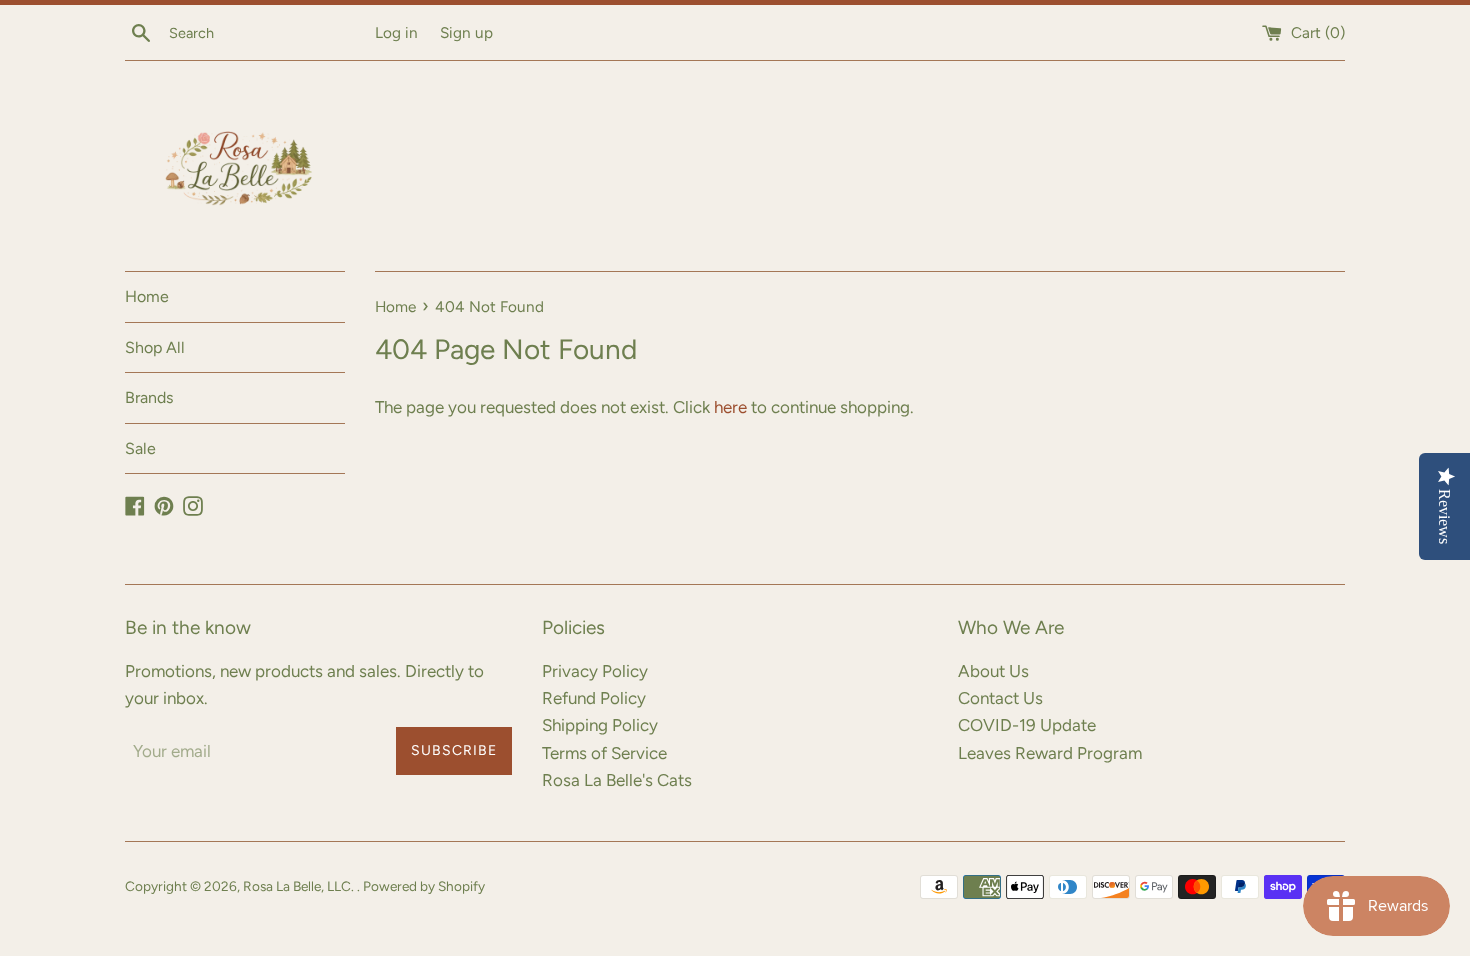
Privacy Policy (595, 671)
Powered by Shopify (424, 886)
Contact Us (1000, 698)
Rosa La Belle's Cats (617, 780)
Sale (140, 448)
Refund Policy (594, 698)
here (730, 407)
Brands (149, 397)
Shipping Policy (600, 725)
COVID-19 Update (1027, 725)
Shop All (155, 347)
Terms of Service (604, 753)
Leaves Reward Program (1050, 753)
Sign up (466, 32)
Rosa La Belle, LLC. (300, 886)
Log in (396, 32)
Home (147, 296)
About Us (993, 671)
